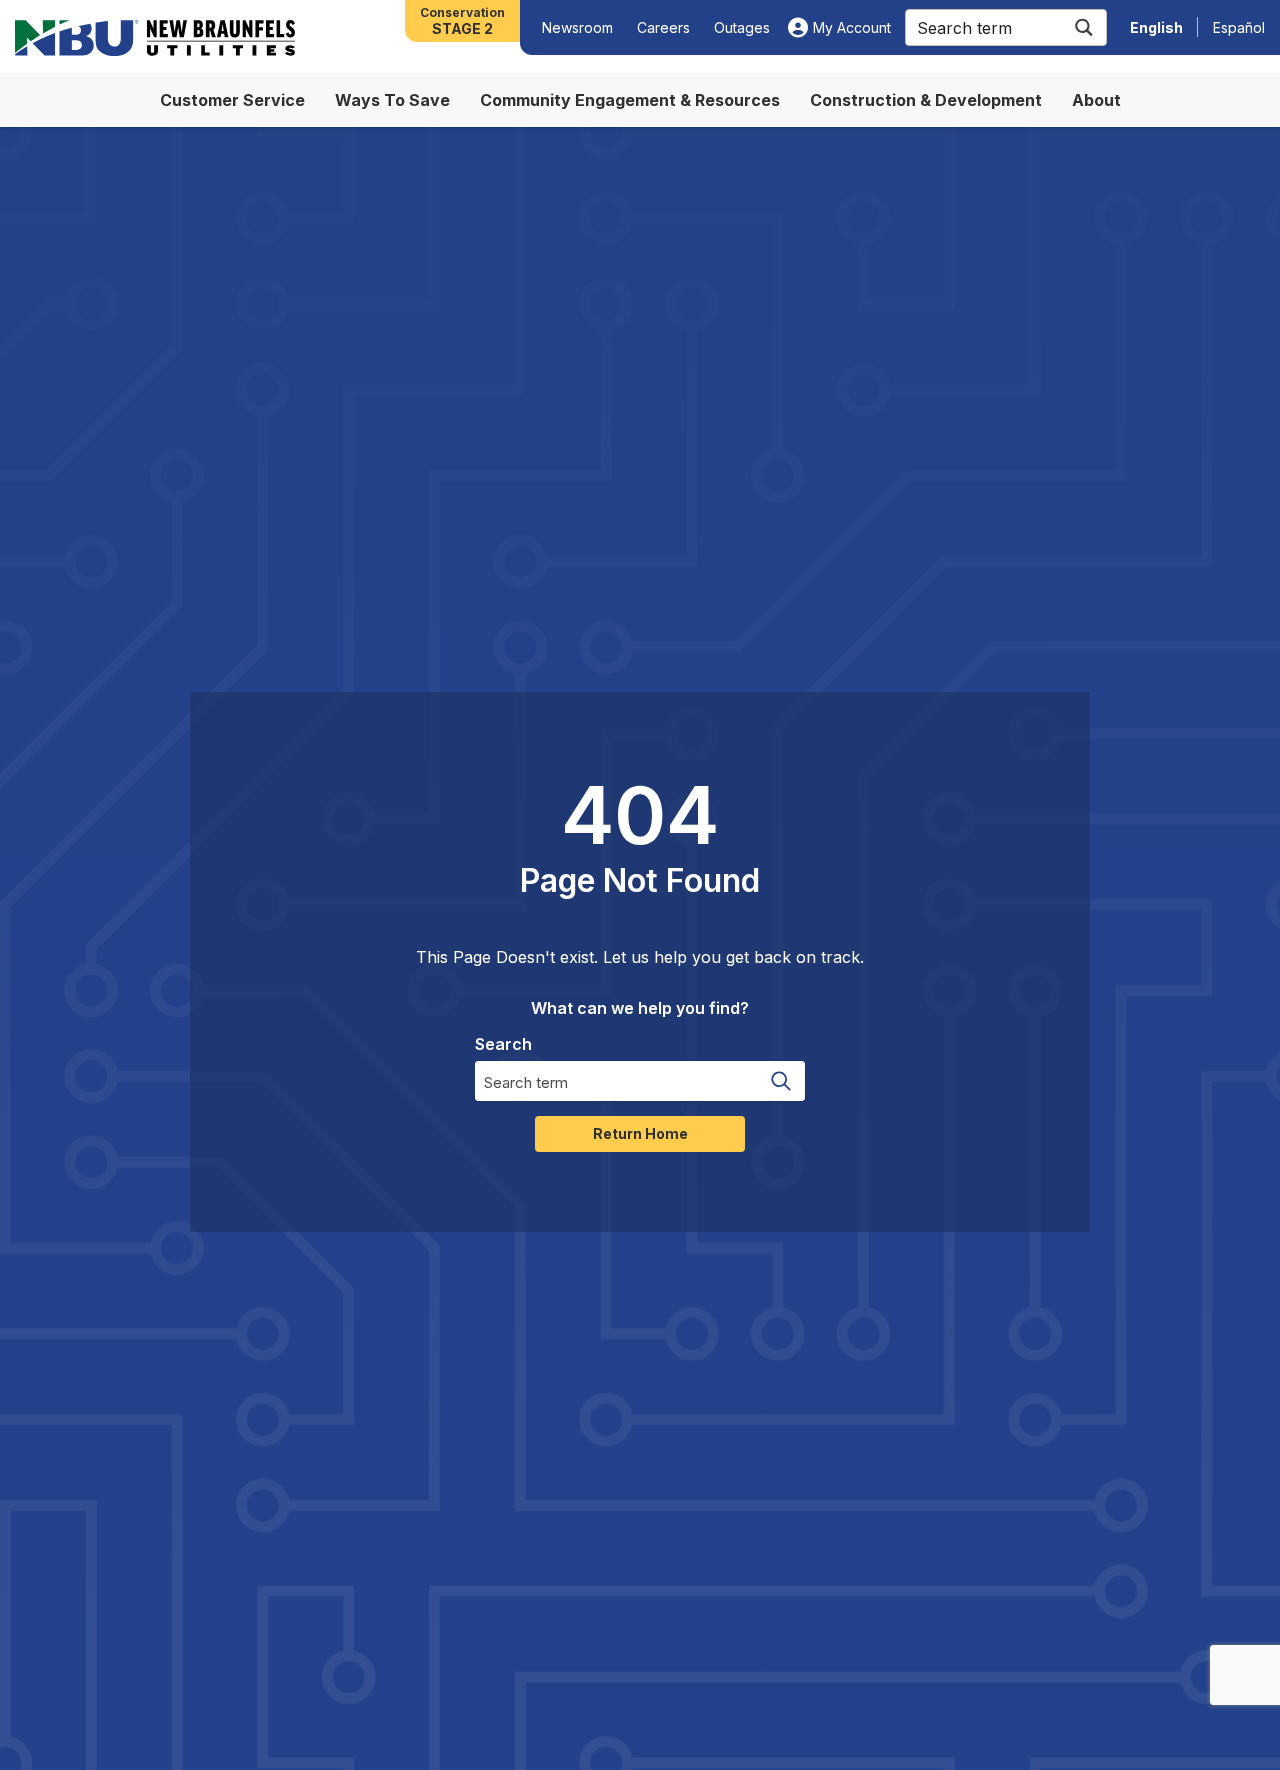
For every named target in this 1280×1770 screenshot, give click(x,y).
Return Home (640, 1133)
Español (1239, 27)
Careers (663, 27)
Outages (742, 27)
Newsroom (577, 27)
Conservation (462, 21)
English (1156, 27)
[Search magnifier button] (1083, 27)
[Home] (155, 38)
